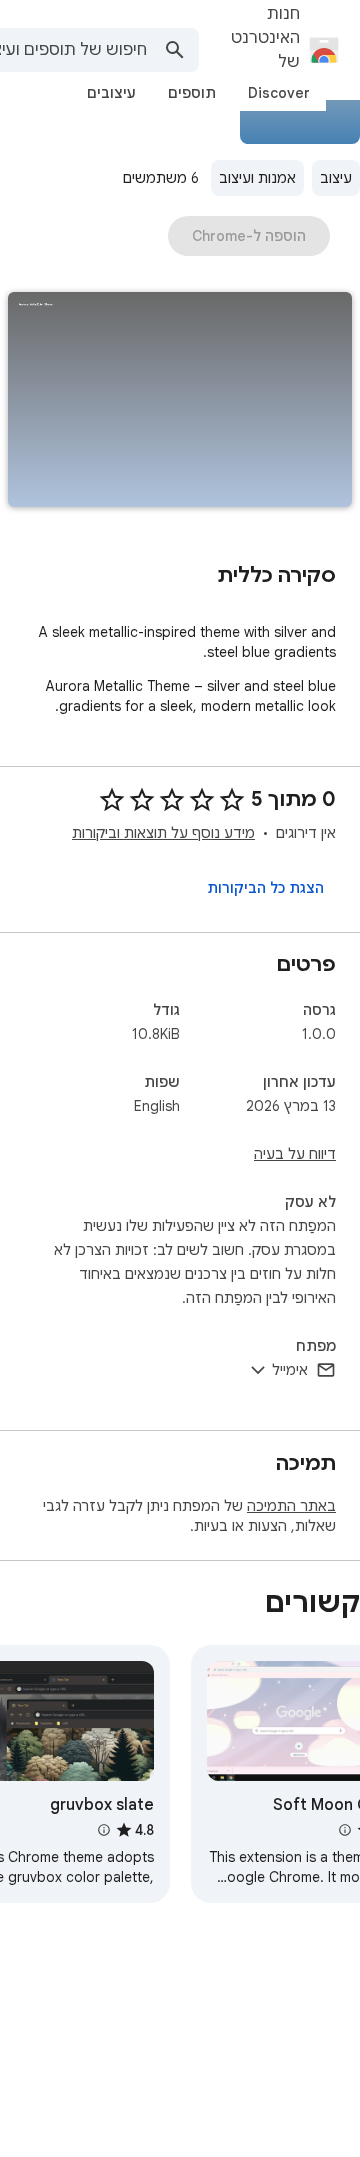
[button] (180, 401)
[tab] (279, 93)
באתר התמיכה (291, 1506)
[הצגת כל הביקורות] (265, 888)
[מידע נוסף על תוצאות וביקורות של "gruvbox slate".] (103, 1830)
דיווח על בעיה (295, 1154)
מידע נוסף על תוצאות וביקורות (163, 833)
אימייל (290, 1370)
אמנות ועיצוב (257, 178)
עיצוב (336, 178)
